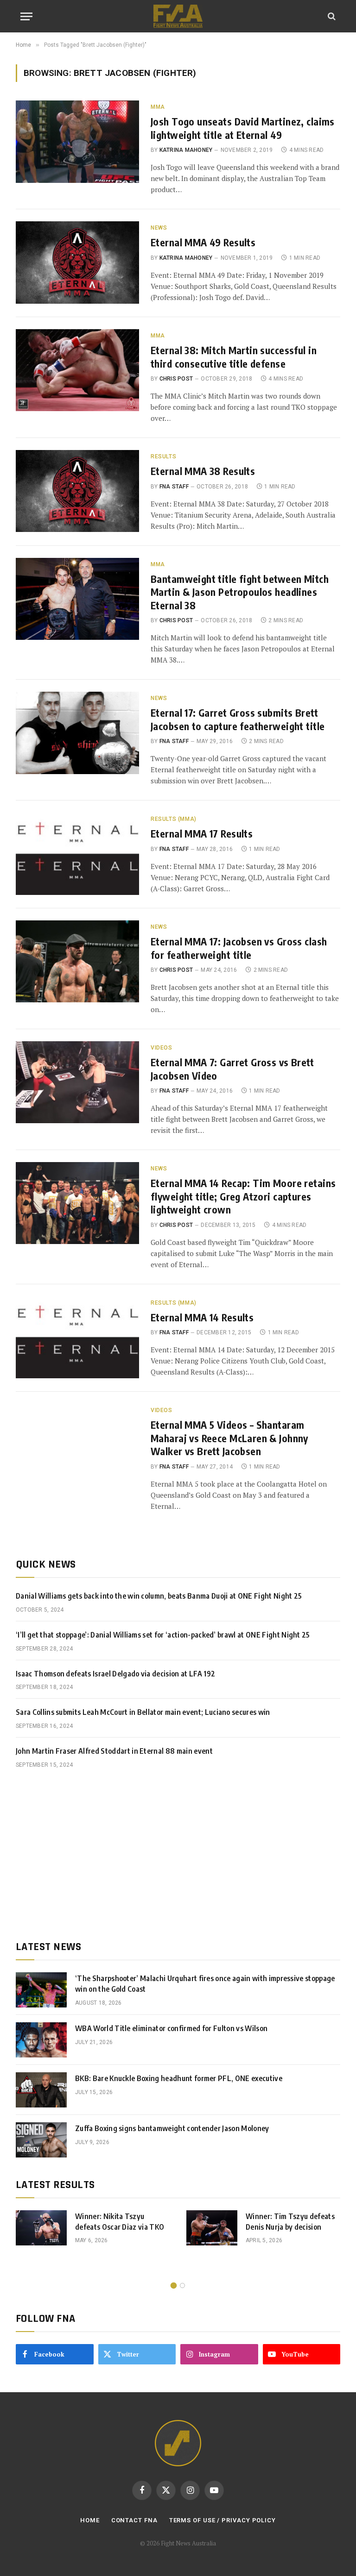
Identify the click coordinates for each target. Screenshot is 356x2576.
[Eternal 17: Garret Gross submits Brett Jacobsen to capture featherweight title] (77, 733)
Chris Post (176, 379)
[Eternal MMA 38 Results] (77, 491)
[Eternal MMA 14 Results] (77, 1337)
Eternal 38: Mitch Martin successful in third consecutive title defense (234, 357)
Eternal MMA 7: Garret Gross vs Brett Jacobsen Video (232, 1069)
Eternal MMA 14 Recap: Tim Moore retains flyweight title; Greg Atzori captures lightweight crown (243, 1196)
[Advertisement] (178, 1855)
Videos (162, 1048)
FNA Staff (174, 487)
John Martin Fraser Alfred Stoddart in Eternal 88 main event (114, 1751)
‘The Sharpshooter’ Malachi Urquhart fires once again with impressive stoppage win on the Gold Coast (205, 1984)
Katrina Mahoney (186, 150)
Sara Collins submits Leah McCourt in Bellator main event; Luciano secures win (143, 1712)
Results (163, 456)
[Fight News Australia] (178, 16)
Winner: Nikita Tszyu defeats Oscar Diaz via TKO (120, 2222)
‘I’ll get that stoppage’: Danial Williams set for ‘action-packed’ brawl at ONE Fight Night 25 (163, 1635)
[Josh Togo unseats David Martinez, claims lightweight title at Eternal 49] (77, 141)
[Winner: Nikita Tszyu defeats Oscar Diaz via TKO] (41, 2228)
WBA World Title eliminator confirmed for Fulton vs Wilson (171, 2028)
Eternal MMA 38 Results (203, 471)
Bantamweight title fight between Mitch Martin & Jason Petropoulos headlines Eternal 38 (240, 592)
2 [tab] (182, 2285)
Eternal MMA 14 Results (202, 1317)
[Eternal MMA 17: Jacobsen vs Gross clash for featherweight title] (77, 961)
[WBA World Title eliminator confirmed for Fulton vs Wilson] (41, 2040)
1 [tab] (174, 2285)
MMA (158, 107)
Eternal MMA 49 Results (203, 242)
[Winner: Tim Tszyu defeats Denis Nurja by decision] (212, 2228)
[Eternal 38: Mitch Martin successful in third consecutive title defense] (77, 370)
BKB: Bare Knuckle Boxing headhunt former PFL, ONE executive (179, 2078)
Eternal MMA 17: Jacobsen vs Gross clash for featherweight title (239, 948)
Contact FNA (134, 2520)
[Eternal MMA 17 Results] (77, 853)
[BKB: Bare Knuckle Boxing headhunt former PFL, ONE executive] (41, 2090)
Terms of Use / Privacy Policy (222, 2520)
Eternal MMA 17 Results (202, 834)
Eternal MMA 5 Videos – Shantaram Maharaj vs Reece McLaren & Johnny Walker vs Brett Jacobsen (229, 1438)
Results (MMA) (174, 819)
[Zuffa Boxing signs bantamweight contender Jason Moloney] (41, 2140)
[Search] (331, 16)
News (159, 228)
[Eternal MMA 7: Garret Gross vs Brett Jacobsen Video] (77, 1082)
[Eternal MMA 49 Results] (77, 262)
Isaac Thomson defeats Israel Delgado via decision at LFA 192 (115, 1674)
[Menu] (26, 16)
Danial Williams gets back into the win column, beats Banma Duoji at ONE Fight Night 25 (159, 1596)
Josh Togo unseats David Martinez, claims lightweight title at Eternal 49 (243, 128)
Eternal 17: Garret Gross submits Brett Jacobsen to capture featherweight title (238, 719)
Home (90, 2520)
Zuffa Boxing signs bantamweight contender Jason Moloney (172, 2128)
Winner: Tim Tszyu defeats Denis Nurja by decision (290, 2222)
